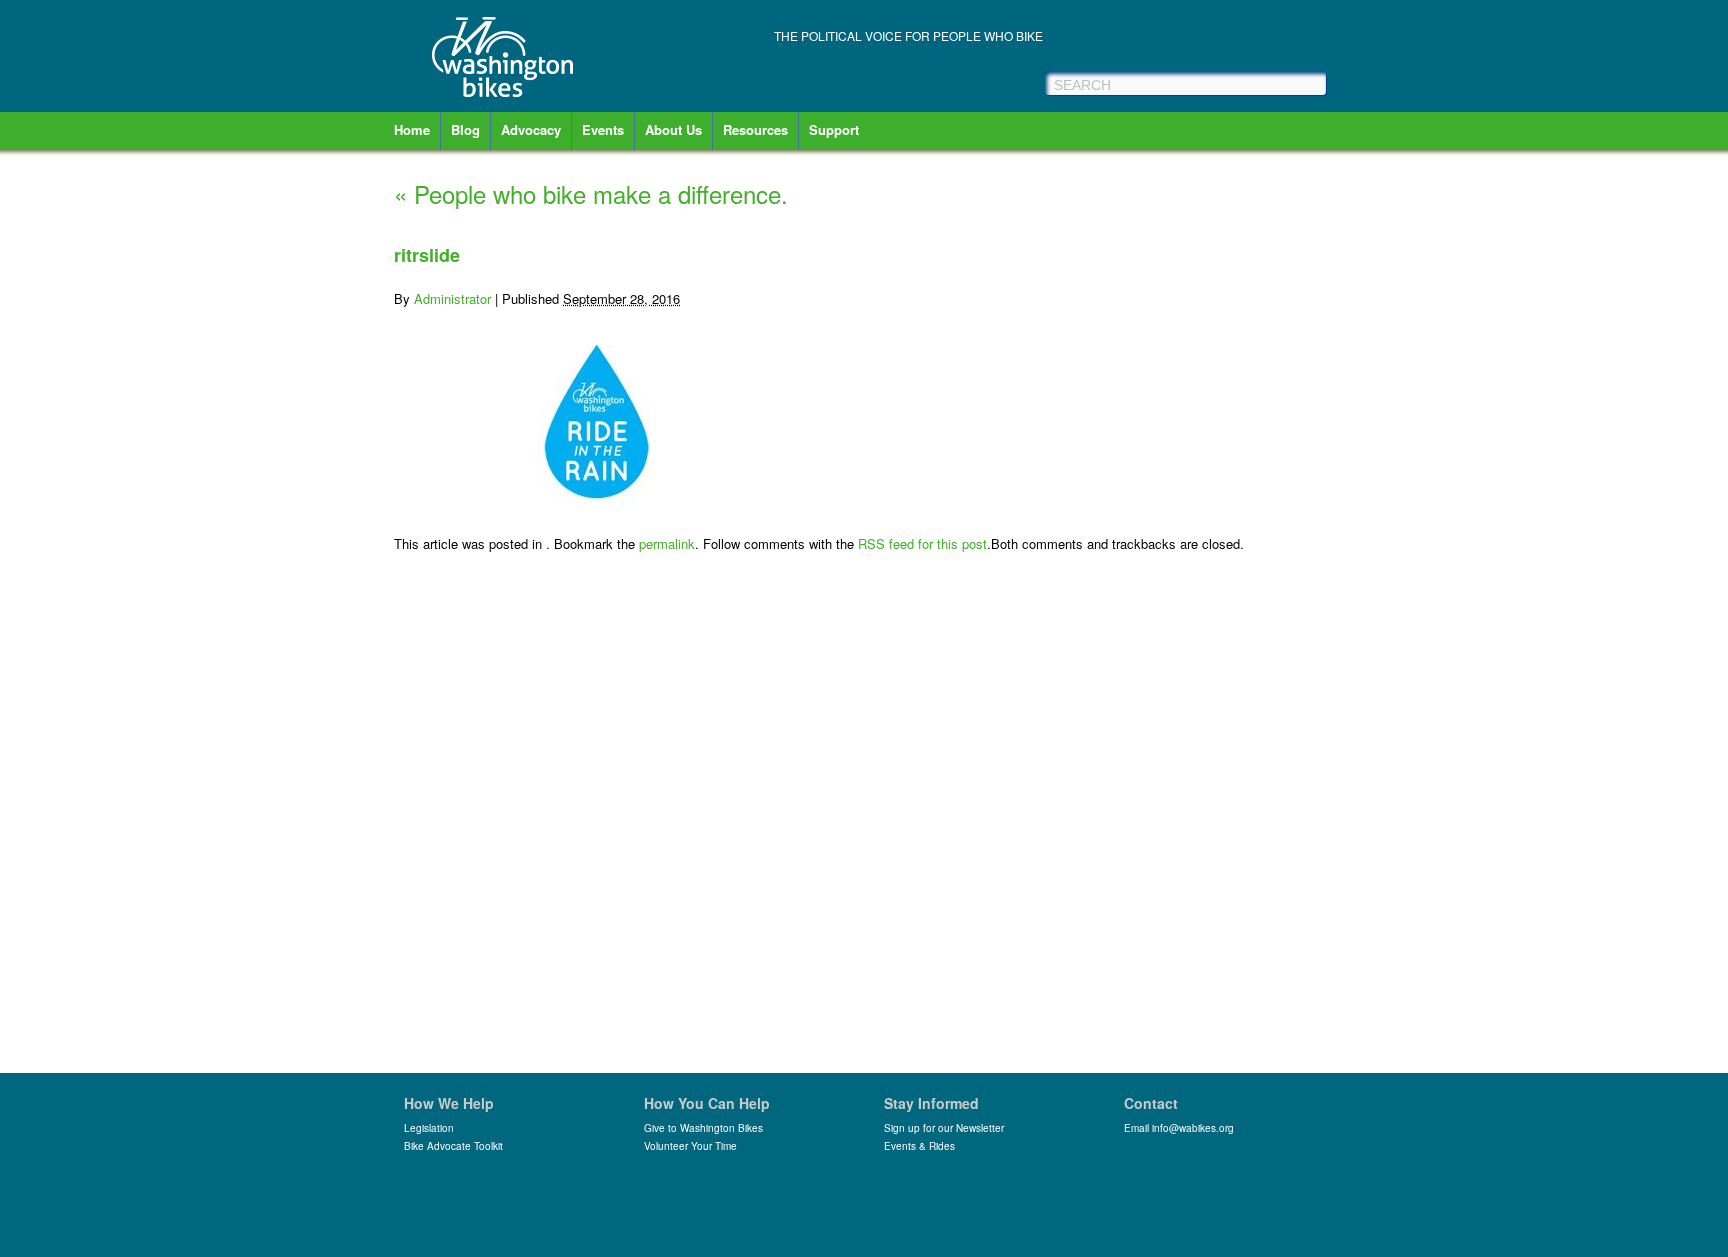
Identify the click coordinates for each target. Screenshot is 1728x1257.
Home (412, 129)
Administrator (452, 298)
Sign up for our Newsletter (944, 1128)
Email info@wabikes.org (1179, 1128)
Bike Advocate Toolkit (453, 1146)
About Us (673, 129)
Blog (465, 129)
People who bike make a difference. (591, 193)
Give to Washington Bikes (703, 1128)
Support (834, 129)
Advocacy (531, 129)
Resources (755, 129)
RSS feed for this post (922, 543)
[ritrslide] (594, 503)
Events (603, 129)
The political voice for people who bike (908, 35)
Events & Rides (919, 1146)
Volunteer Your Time (690, 1146)
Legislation (429, 1128)
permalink (667, 543)
